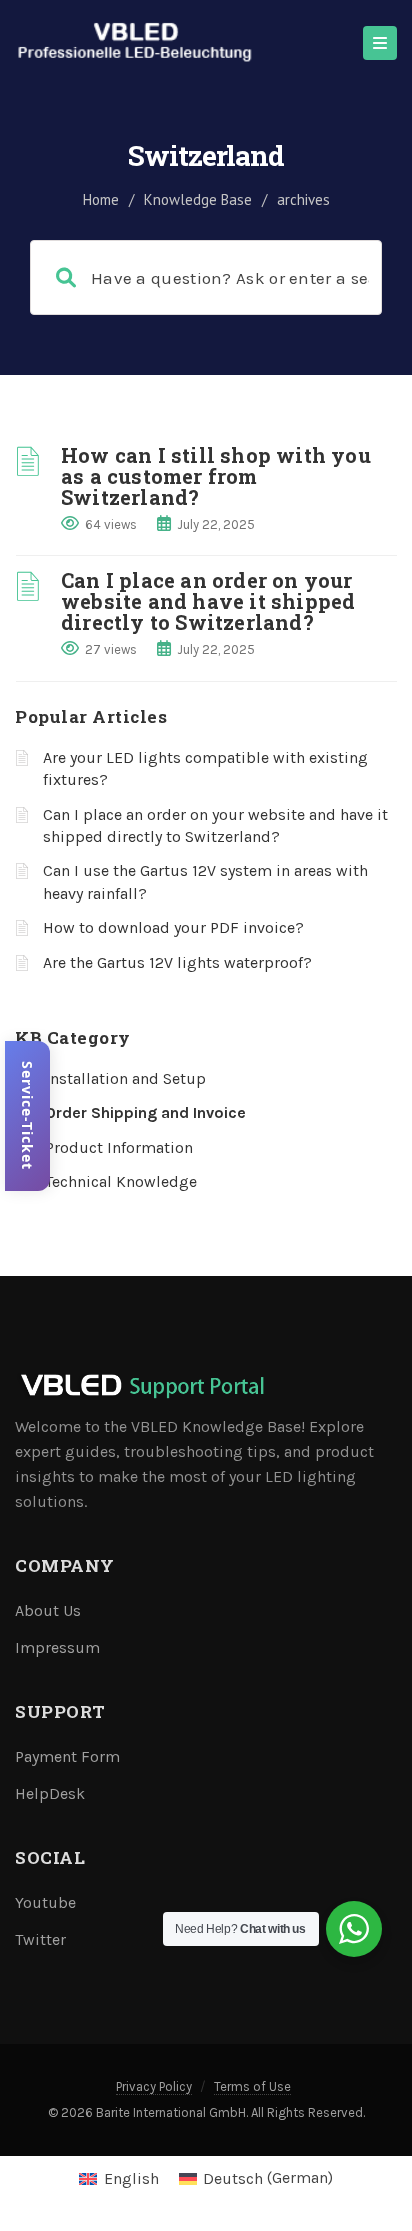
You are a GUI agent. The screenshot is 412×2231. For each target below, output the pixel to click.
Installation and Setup (125, 1078)
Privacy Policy (154, 2086)
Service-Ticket (27, 1115)
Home (101, 199)
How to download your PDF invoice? (173, 927)
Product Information (119, 1147)
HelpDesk (50, 1793)
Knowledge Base (198, 199)
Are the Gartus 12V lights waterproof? (177, 962)
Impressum (57, 1647)
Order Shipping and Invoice (145, 1112)
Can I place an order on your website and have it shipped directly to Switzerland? (208, 601)
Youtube (45, 1902)
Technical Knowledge (121, 1181)
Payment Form (67, 1756)
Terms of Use (252, 2086)
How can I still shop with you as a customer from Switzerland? (216, 476)
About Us (48, 1610)
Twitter (40, 1939)
